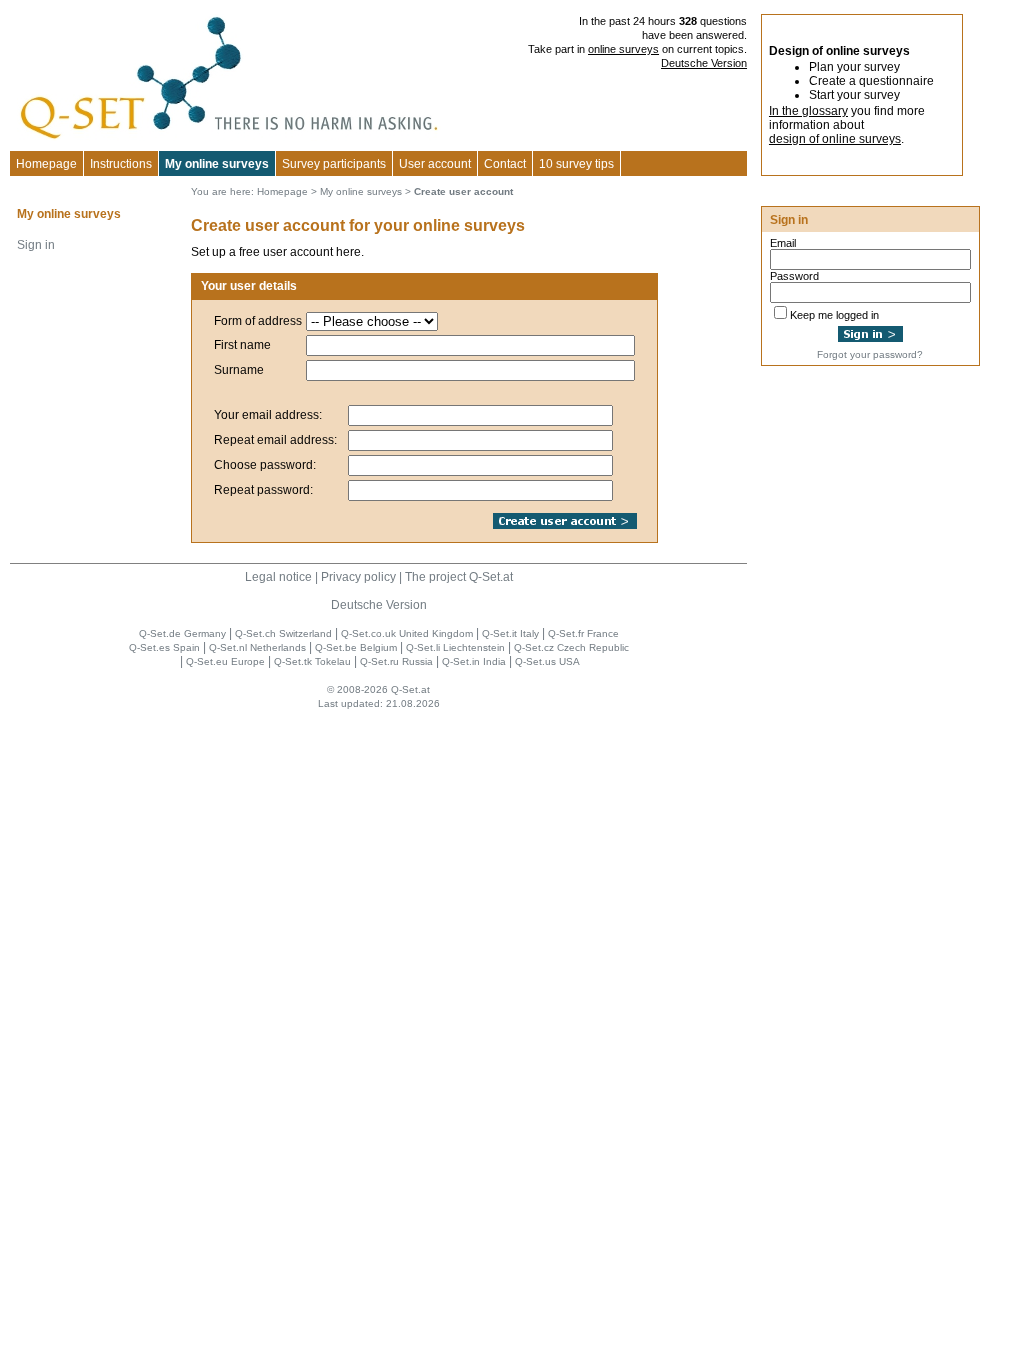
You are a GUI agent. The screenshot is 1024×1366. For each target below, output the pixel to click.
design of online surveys (835, 139)
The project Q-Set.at (459, 577)
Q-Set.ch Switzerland (283, 633)
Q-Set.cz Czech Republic (571, 647)
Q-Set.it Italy (510, 633)
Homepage (46, 164)
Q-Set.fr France (583, 633)
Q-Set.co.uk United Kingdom (407, 633)
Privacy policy (358, 577)
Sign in (36, 245)
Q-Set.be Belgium (356, 647)
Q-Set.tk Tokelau (312, 661)
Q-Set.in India (474, 661)
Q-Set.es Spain (164, 647)
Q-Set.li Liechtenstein (455, 647)
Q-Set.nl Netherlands (257, 647)
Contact (505, 164)
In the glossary (808, 111)
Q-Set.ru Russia (396, 661)
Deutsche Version (704, 63)
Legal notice (278, 577)
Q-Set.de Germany (182, 633)
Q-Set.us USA (547, 661)
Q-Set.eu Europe (225, 661)
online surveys (623, 49)
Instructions (121, 164)
